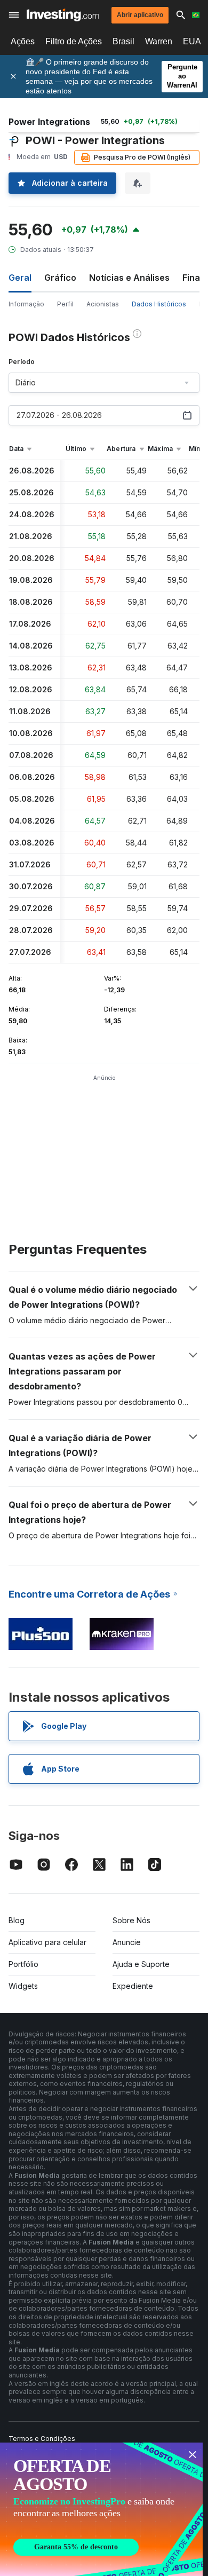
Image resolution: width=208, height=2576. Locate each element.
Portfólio (23, 1964)
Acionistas (103, 304)
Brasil (123, 41)
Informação (26, 304)
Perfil (65, 304)
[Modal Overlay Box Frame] (101, 2509)
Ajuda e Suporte (141, 1964)
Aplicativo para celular (47, 1942)
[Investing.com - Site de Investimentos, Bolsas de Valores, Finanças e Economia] (63, 15)
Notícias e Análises (129, 278)
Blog (17, 1920)
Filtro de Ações (74, 41)
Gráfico (60, 278)
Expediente (133, 1986)
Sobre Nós (131, 1920)
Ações (23, 41)
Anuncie (127, 1942)
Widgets (23, 1986)
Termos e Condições (42, 2439)
